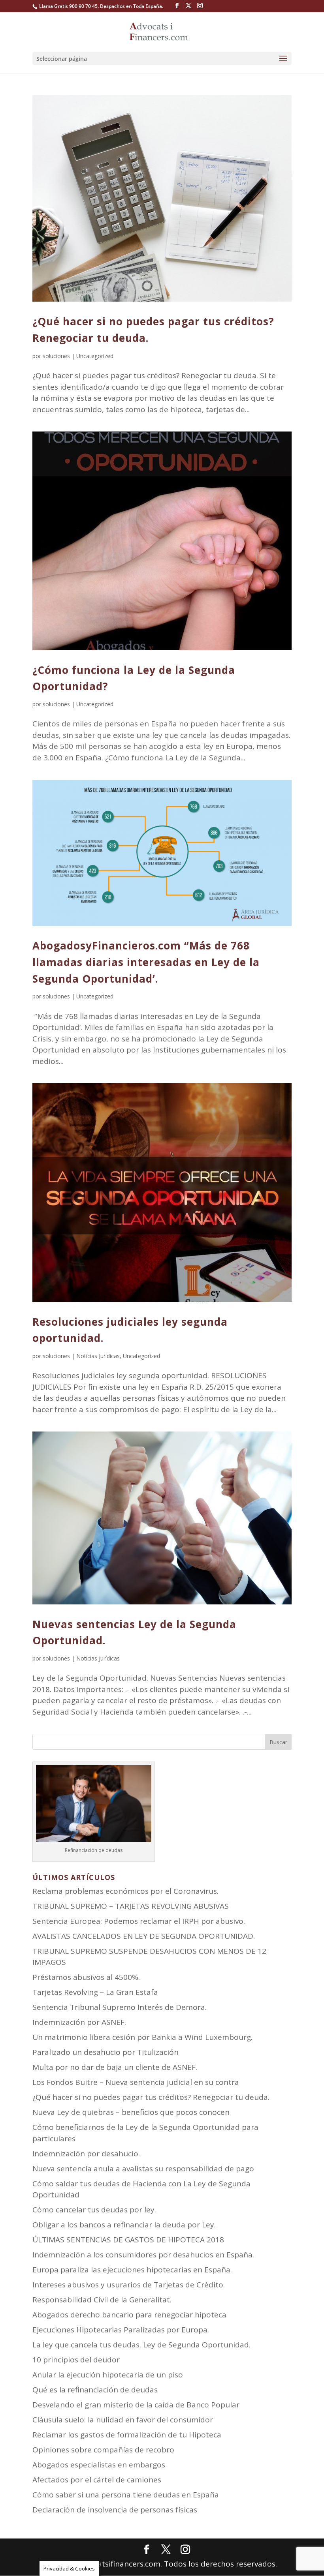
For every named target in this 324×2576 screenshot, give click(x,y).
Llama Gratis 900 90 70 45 (68, 6)
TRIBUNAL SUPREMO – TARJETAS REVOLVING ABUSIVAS (131, 1906)
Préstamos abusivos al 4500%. (86, 1977)
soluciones (56, 356)
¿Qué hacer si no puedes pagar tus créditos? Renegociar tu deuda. (151, 2097)
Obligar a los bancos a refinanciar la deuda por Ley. (124, 2225)
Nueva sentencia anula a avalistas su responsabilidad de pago (143, 2169)
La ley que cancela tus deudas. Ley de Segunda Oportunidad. (141, 2345)
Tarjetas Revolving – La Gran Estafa (95, 1992)
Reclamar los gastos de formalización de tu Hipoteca (127, 2435)
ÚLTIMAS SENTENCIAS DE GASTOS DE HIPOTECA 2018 (128, 2240)
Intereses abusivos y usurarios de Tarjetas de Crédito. (129, 2285)
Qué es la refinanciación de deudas (95, 2390)
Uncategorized (95, 356)
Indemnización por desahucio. (86, 2154)
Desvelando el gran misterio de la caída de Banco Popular (136, 2405)
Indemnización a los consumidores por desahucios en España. (143, 2255)
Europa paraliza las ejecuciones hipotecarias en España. (132, 2270)
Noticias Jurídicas (98, 1356)
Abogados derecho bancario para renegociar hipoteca (129, 2315)
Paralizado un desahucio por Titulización (105, 2052)
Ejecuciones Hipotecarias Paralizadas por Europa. (121, 2330)
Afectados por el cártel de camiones (97, 2480)
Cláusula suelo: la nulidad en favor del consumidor (123, 2420)
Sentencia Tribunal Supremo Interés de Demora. (120, 2007)
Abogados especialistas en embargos (99, 2465)
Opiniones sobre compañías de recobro (103, 2450)
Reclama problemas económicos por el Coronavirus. (125, 1891)
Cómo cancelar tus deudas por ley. (94, 2210)
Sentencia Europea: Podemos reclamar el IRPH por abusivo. (139, 1921)
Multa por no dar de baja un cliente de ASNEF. (115, 2067)
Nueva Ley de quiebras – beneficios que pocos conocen (131, 2112)
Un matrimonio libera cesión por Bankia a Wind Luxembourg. (142, 2037)
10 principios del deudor (76, 2360)
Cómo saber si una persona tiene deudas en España (126, 2495)
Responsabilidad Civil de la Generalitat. (102, 2300)
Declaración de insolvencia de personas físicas (115, 2510)
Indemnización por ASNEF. (79, 2022)
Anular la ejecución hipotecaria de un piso (108, 2375)
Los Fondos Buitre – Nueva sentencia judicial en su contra (136, 2082)
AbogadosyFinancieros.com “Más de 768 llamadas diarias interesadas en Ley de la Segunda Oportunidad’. (146, 962)
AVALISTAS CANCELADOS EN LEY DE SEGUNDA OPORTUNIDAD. (144, 1936)
